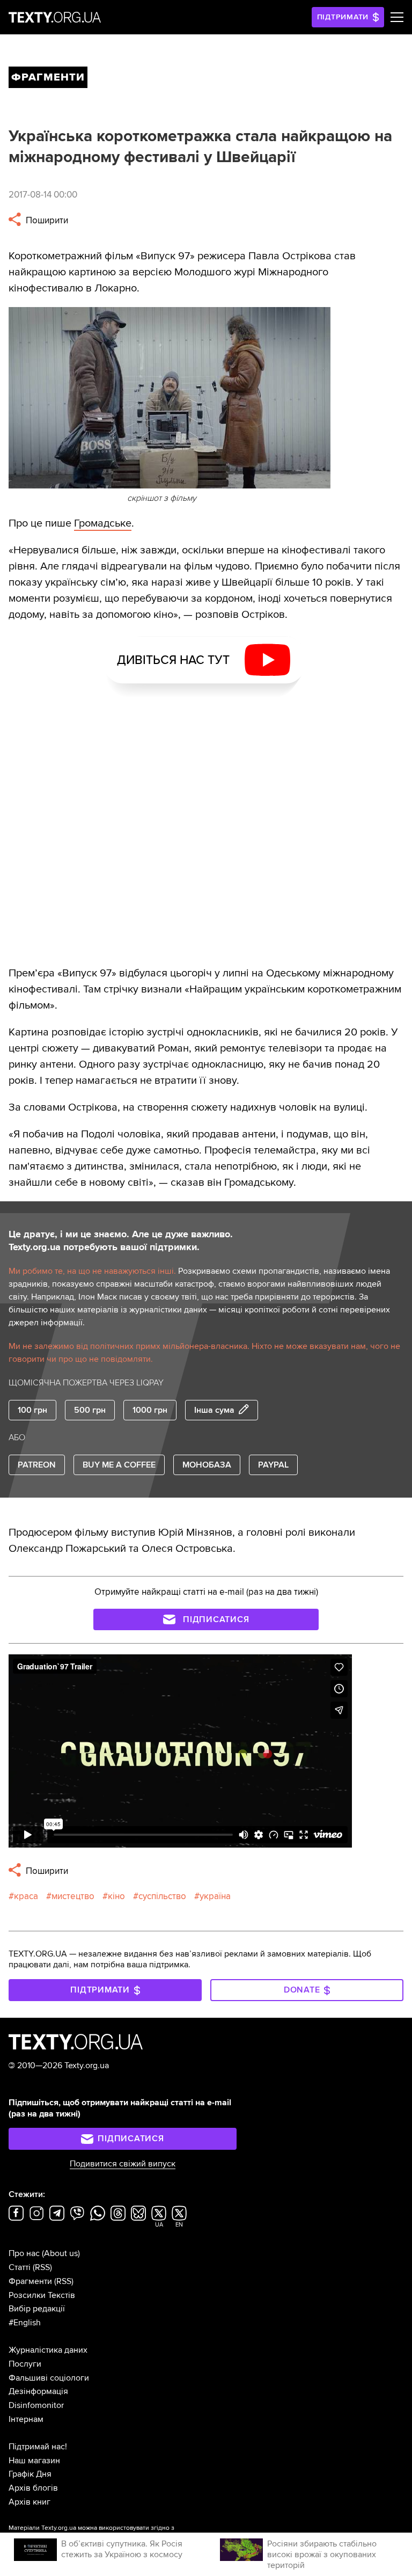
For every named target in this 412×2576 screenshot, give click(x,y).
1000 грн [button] (150, 1410)
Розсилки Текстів (42, 2295)
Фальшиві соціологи (49, 2378)
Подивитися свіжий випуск (123, 2164)
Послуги (25, 2364)
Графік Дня (30, 2474)
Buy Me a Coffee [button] (119, 1465)
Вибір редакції (37, 2309)
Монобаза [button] (207, 1465)
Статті (20, 2267)
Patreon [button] (37, 1465)
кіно (116, 1896)
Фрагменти (30, 2281)
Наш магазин (34, 2461)
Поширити (46, 220)
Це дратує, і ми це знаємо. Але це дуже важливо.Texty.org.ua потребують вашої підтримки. (121, 1240)
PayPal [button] (273, 1465)
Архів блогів (33, 2488)
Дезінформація (38, 2391)
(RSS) (42, 2267)
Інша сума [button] (214, 1410)
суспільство (162, 1896)
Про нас (24, 2253)
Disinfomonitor (36, 2405)
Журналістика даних (48, 2350)
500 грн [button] (90, 1410)
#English (25, 2323)
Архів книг (30, 2502)
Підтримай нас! (38, 2447)
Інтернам (26, 2419)
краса (26, 1896)
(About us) (61, 2253)
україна (215, 1896)
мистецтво (73, 1896)
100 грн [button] (32, 1410)
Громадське (103, 523)
